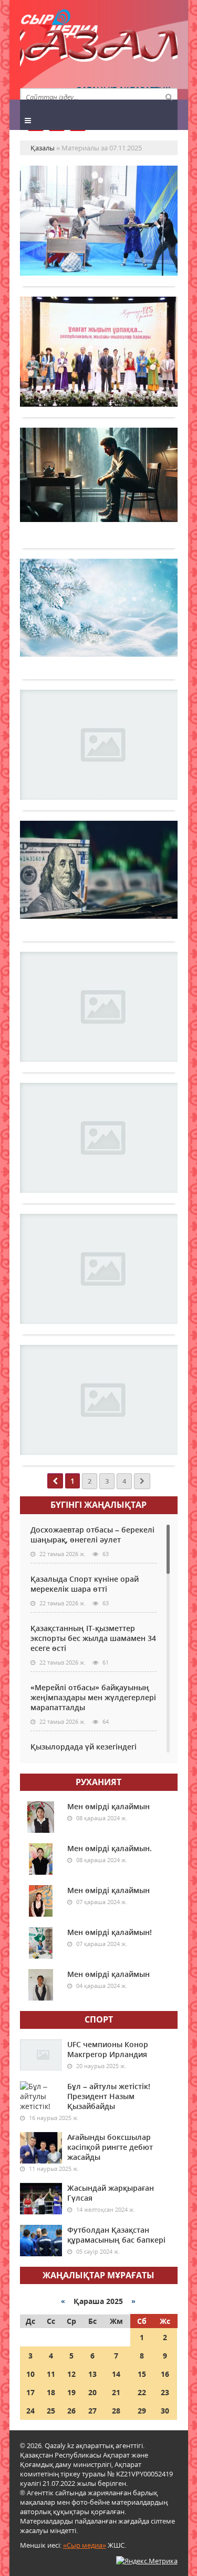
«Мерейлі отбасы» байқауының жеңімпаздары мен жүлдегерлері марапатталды (93, 1697)
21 (116, 2392)
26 (71, 2411)
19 (71, 2392)
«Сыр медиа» (85, 2545)
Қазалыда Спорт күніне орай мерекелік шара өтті (85, 1584)
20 (92, 2392)
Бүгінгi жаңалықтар (98, 1505)
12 (71, 2374)
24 (30, 2411)
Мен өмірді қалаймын (108, 1806)
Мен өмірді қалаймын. (110, 1848)
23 (165, 2392)
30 (165, 2411)
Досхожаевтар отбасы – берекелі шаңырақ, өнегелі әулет (92, 1535)
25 (51, 2411)
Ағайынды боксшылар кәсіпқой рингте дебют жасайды (110, 2147)
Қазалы (99, 50)
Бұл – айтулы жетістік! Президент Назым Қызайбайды (109, 2096)
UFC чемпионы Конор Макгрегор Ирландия (108, 2049)
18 (51, 2392)
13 (92, 2374)
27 (92, 2411)
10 (30, 2374)
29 (142, 2411)
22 (142, 2392)
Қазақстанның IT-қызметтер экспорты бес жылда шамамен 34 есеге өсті (93, 1638)
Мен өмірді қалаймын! (110, 1932)
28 (116, 2411)
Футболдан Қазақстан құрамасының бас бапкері (116, 2235)
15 (142, 2374)
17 (30, 2392)
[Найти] (169, 96)
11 (51, 2374)
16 (165, 2374)
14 (116, 2374)
